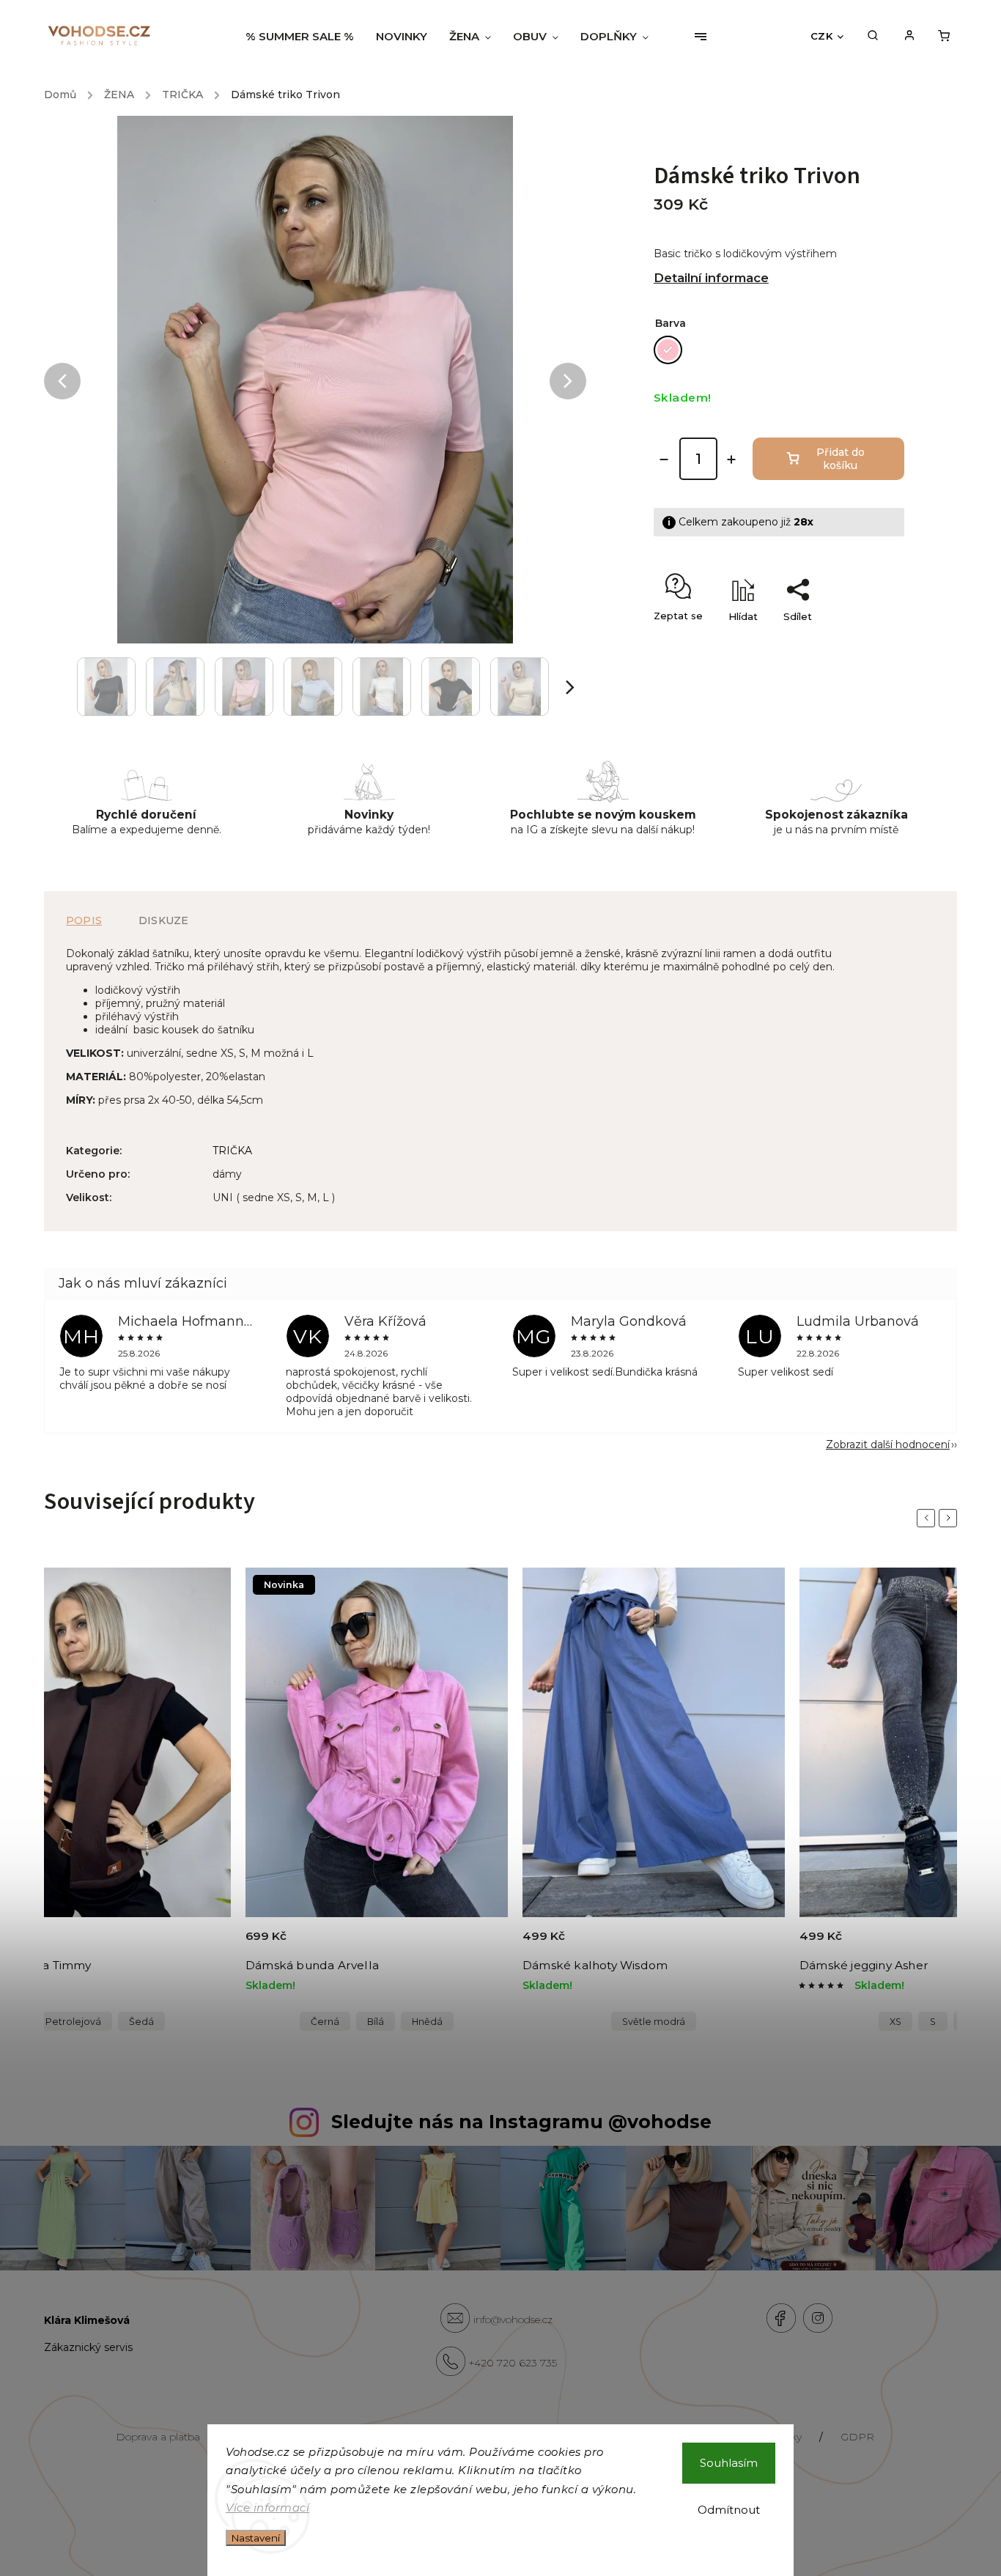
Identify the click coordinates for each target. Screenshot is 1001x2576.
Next (950, 1518)
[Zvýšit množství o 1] (731, 460)
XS (895, 2022)
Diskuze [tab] (163, 920)
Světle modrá (654, 2022)
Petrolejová (73, 2022)
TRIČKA (232, 1151)
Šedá (141, 2022)
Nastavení (256, 2538)
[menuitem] (305, 37)
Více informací (267, 2507)
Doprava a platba (158, 2437)
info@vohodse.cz (513, 2319)
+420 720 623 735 (513, 2363)
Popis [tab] (84, 920)
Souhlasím (729, 2463)
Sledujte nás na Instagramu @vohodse (521, 2122)
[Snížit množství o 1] (664, 460)
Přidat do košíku (841, 459)
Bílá (376, 2022)
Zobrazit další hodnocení (888, 1444)
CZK (822, 36)
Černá (325, 2022)
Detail (203, 1944)
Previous (928, 1518)
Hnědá (427, 2022)
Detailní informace (711, 278)
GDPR (857, 2437)
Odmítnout (729, 2510)
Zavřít (857, 642)
